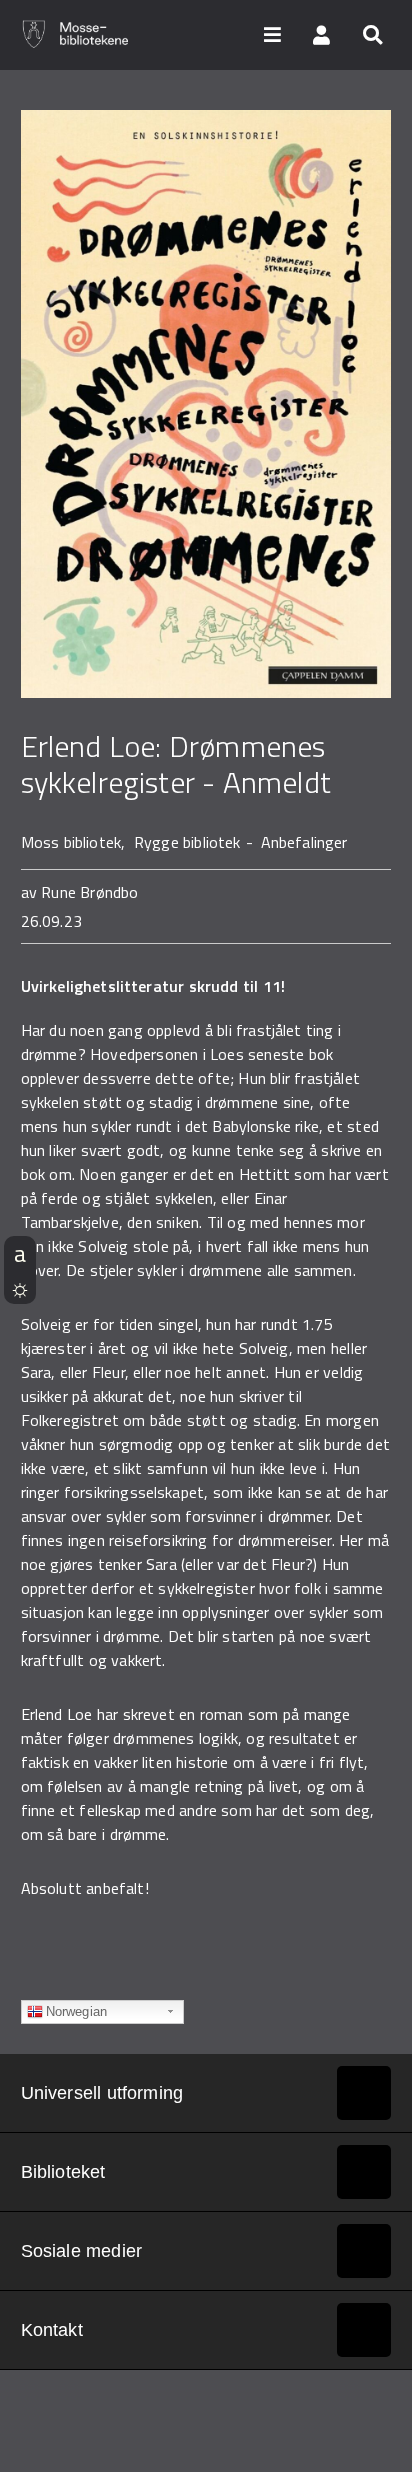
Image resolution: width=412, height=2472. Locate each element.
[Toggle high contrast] (20, 1287)
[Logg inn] (322, 34)
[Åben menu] (272, 34)
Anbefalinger (304, 842)
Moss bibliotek (71, 842)
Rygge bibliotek (187, 842)
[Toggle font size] (20, 1253)
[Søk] (372, 34)
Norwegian (76, 2011)
